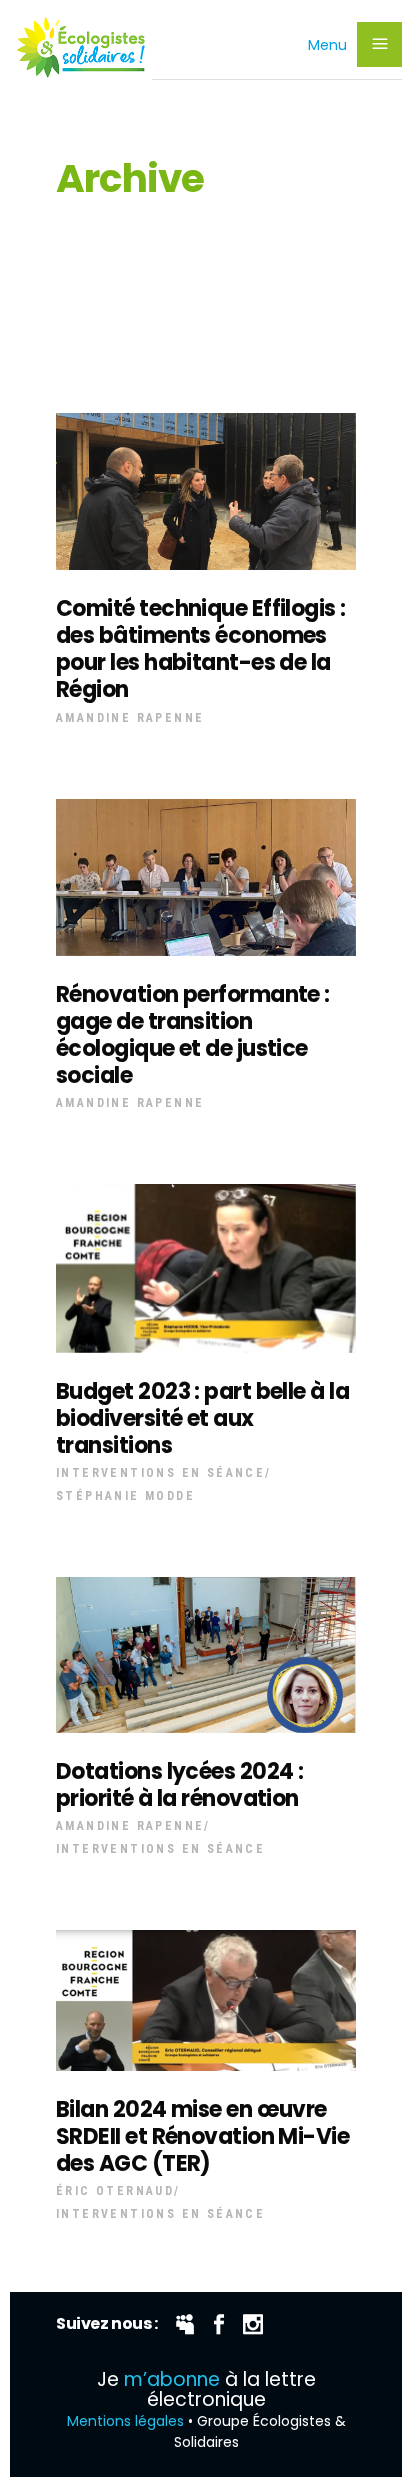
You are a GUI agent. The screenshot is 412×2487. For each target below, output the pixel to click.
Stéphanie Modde (125, 1496)
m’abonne (172, 2379)
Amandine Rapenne (130, 718)
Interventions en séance (160, 1473)
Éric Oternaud (115, 2191)
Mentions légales (125, 2421)
